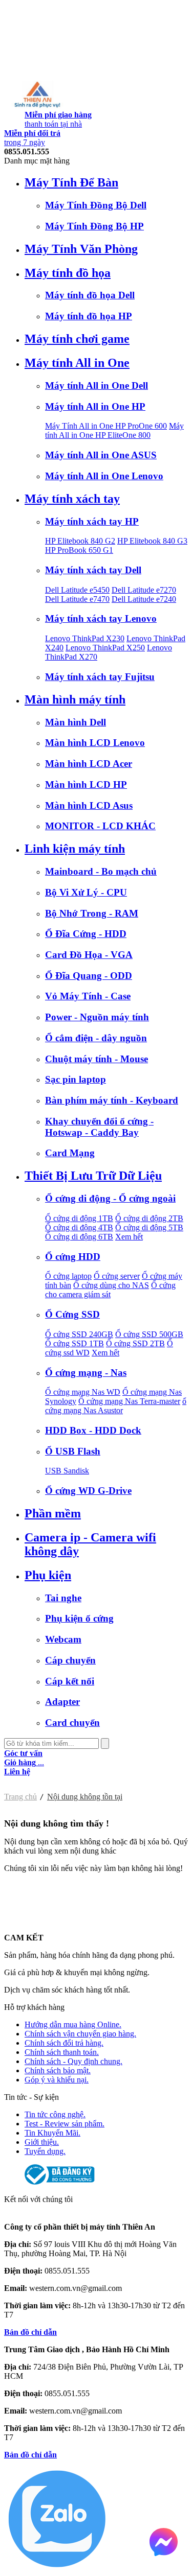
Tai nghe (63, 1598)
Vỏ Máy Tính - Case (88, 996)
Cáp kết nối (70, 1681)
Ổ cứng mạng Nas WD (83, 1392)
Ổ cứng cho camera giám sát (110, 1290)
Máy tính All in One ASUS (101, 455)
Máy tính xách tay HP (92, 521)
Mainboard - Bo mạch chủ (101, 871)
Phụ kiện (48, 1575)
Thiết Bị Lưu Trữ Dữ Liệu (93, 1176)
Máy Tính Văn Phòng (81, 249)
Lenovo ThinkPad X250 (105, 648)
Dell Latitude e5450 (77, 590)
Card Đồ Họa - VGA (89, 955)
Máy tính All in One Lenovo (104, 476)
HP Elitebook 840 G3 (152, 541)
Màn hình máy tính (75, 699)
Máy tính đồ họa (68, 273)
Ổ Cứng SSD (72, 1314)
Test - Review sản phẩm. (65, 2124)
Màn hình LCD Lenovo (95, 743)
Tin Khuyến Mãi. (52, 2133)
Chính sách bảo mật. (58, 2070)
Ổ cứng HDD (73, 1257)
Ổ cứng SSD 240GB (79, 1334)
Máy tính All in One (77, 363)
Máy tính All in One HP (95, 406)
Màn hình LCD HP (86, 784)
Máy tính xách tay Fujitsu (100, 677)
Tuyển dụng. (45, 2151)
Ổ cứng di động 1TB (79, 1218)
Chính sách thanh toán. (62, 2052)
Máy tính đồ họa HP (89, 316)
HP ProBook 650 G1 (79, 550)
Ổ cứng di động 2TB (149, 1218)
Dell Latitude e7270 (144, 590)
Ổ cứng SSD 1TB (74, 1343)
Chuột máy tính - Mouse (97, 1059)
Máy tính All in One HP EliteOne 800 (114, 430)
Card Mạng (70, 1153)
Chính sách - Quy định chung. (73, 2061)
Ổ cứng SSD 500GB (149, 1334)
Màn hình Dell (76, 722)
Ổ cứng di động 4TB (79, 1227)
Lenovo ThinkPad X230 (85, 638)
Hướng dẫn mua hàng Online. (73, 2024)
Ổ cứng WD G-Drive (88, 1491)
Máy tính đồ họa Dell (90, 295)
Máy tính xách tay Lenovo (101, 618)
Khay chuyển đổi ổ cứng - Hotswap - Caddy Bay (99, 1127)
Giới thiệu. (42, 2142)
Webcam (63, 1639)
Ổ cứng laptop (68, 1276)
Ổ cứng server (117, 1276)
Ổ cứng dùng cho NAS (111, 1285)
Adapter (62, 1702)
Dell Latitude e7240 (144, 599)
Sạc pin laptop (76, 1079)
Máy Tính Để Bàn (71, 182)
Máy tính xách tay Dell (93, 570)
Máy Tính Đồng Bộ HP (94, 226)
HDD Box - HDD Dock (93, 1430)
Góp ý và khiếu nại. (57, 2080)
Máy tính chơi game (77, 339)
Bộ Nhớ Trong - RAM (92, 913)
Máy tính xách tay (72, 499)
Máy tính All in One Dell (97, 385)
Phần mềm (53, 1513)
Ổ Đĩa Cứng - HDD (86, 934)
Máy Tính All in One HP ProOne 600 (106, 426)
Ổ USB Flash (73, 1451)
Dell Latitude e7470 (77, 599)
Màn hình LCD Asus (89, 805)
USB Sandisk (67, 1471)
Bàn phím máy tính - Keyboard (112, 1100)
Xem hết (129, 1237)
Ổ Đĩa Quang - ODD (89, 976)
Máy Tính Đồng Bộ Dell (96, 205)
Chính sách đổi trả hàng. (64, 2043)
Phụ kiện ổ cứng (79, 1618)
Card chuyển (72, 1723)
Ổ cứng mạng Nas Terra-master (129, 1401)
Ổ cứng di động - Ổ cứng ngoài (110, 1198)
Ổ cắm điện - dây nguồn (96, 1038)
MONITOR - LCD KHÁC (100, 826)
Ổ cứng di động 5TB (149, 1227)
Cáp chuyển (70, 1660)
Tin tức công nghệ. (55, 2114)
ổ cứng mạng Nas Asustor (116, 1406)
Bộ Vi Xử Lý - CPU (86, 892)
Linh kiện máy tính (75, 849)
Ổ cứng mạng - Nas (86, 1373)
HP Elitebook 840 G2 (80, 541)
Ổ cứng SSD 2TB (135, 1343)
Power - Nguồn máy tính (97, 1017)
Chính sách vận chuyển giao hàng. (80, 2034)
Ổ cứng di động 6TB (79, 1237)
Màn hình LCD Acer (89, 764)
